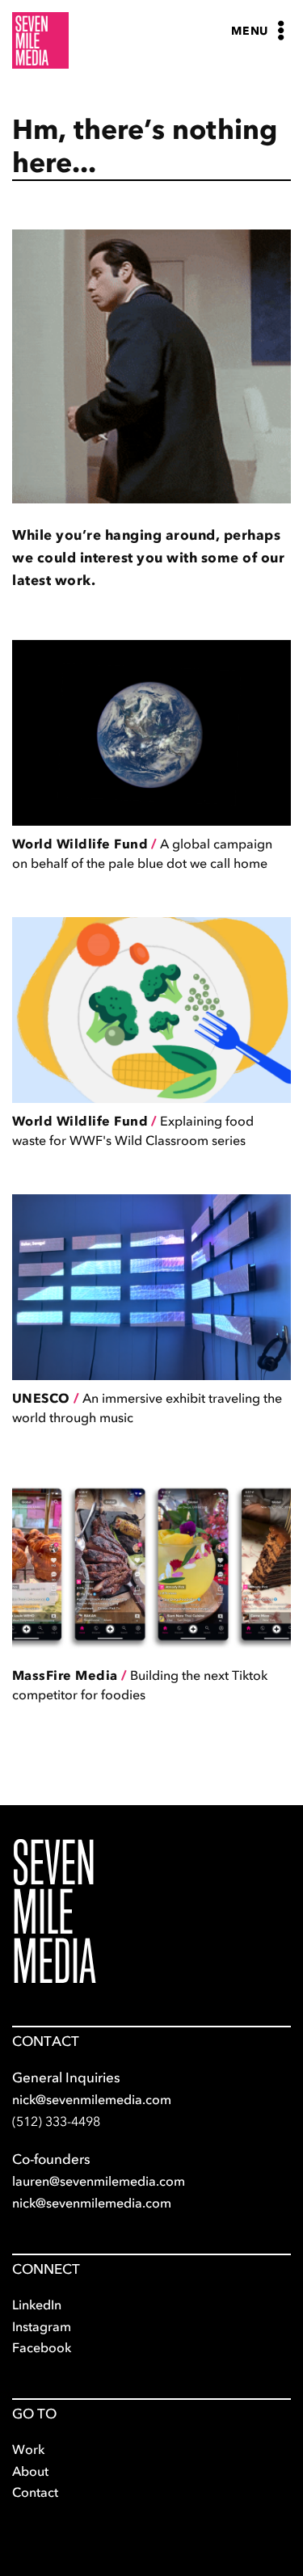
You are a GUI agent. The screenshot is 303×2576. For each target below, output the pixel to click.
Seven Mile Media (54, 1911)
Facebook (42, 2347)
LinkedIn (37, 2305)
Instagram (42, 2326)
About (30, 2471)
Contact (35, 2492)
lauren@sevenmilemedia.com (99, 2181)
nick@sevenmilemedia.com (92, 2099)
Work (28, 2449)
